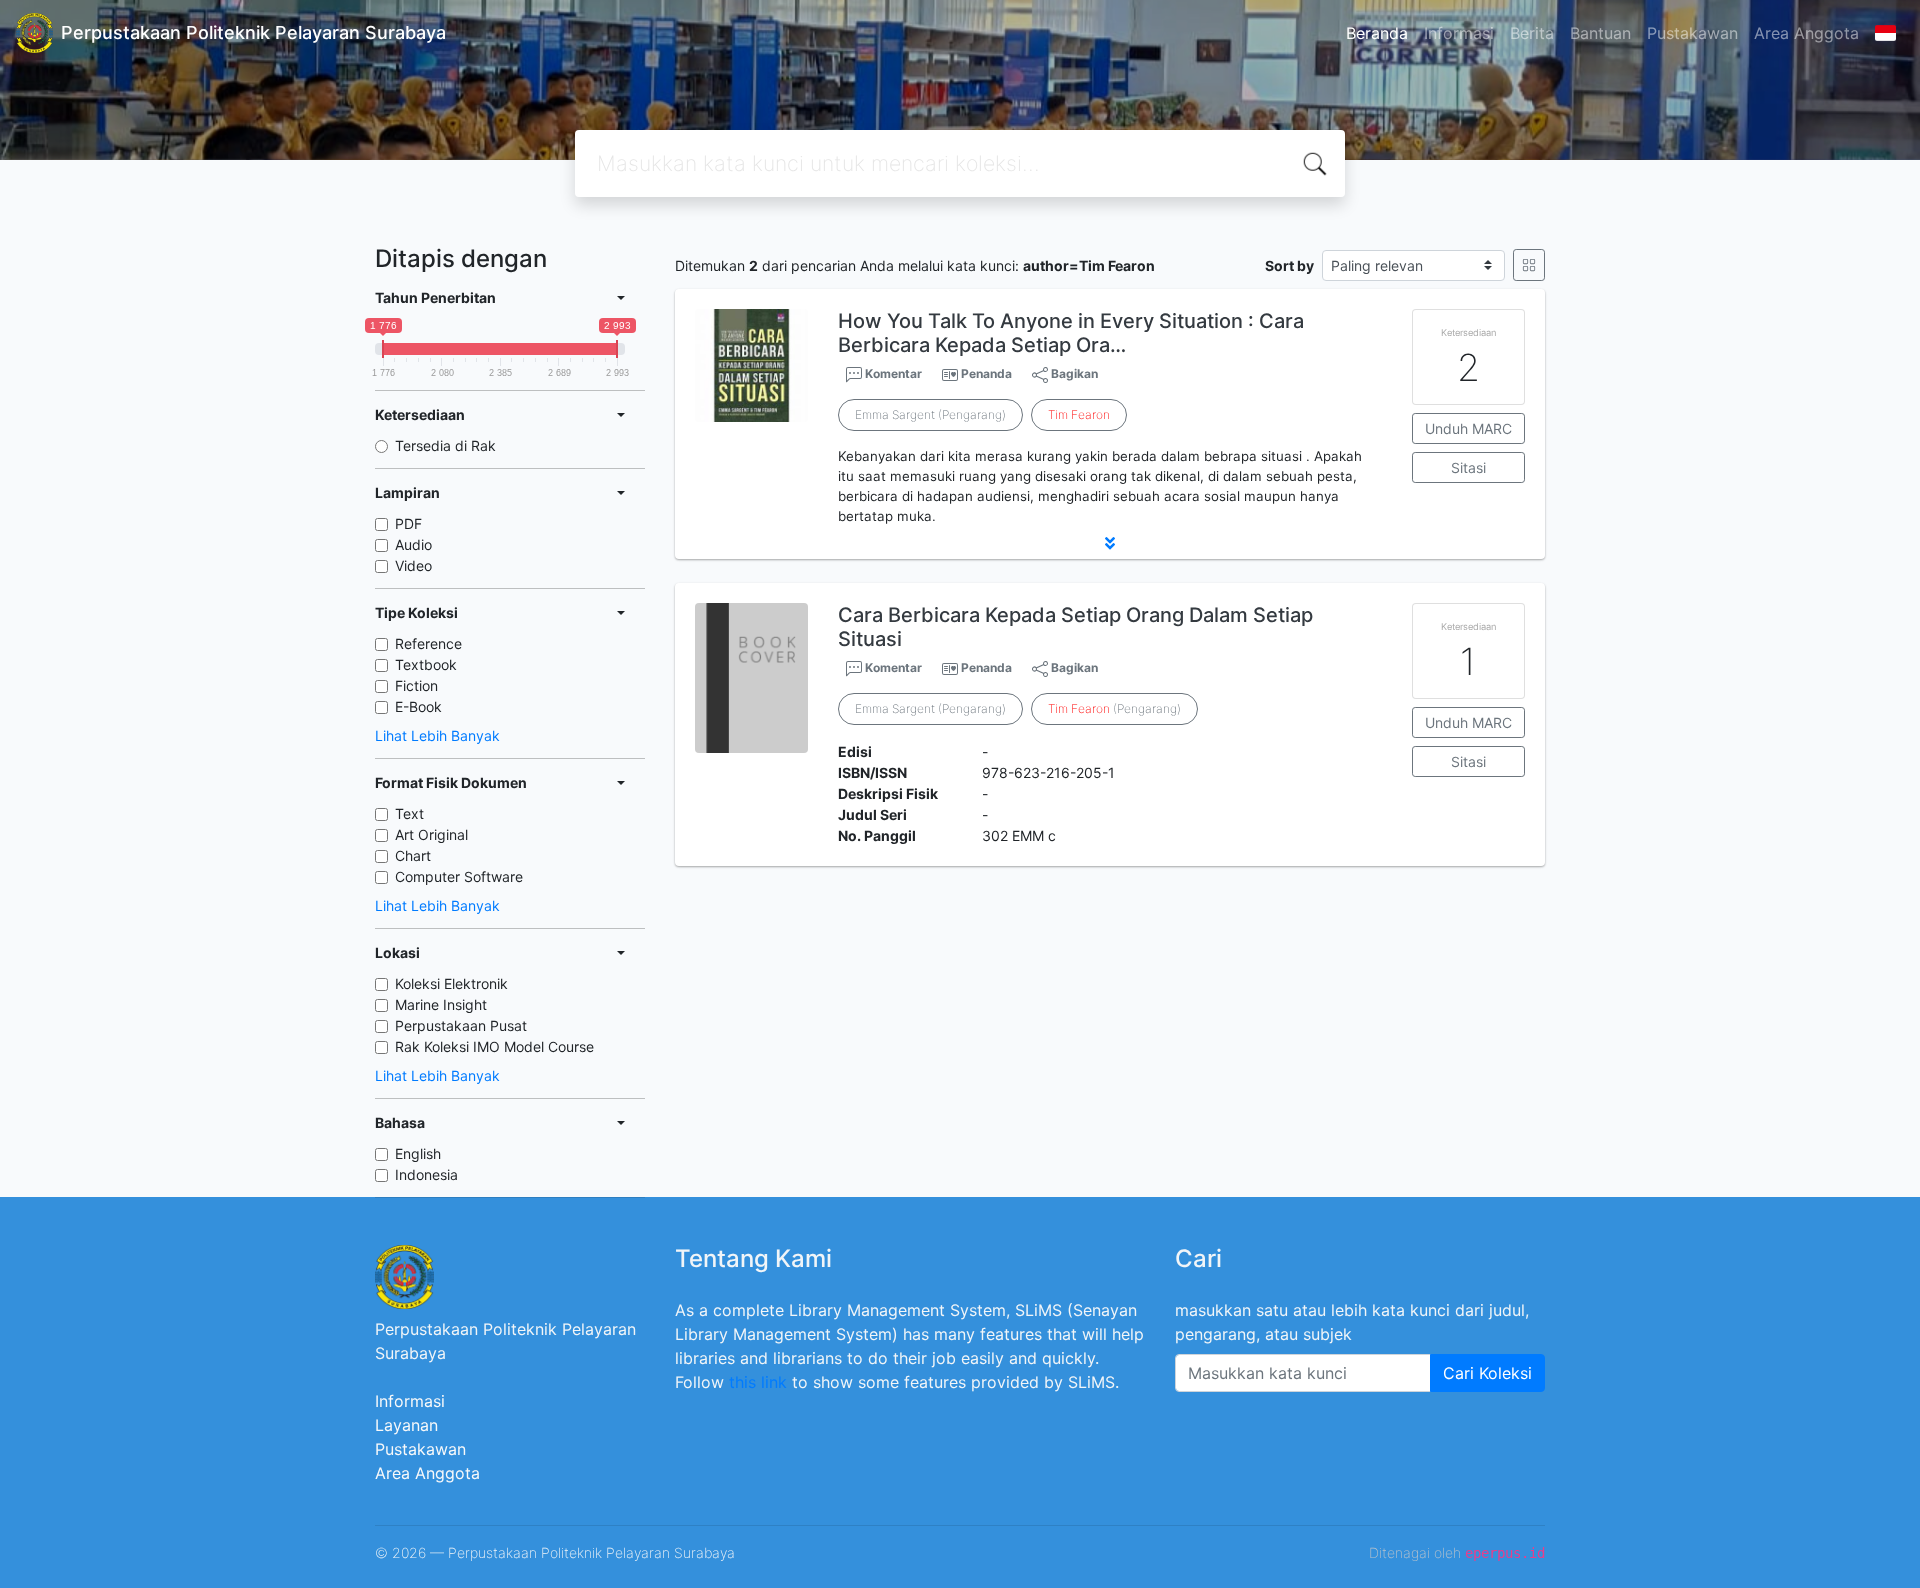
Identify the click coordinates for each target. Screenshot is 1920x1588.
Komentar (892, 373)
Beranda (1377, 33)
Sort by (1289, 265)
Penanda (986, 373)
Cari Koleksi (1487, 1373)
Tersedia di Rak (445, 445)
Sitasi (1468, 467)
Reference (428, 643)
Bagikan (1073, 373)
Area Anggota (1806, 33)
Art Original (431, 834)
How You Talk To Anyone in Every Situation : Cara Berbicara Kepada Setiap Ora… (1071, 333)
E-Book (418, 706)
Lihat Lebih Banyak (437, 735)
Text (409, 813)
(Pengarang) (1114, 708)
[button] (1110, 543)
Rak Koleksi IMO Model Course (494, 1046)
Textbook (426, 664)
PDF (408, 523)
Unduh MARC (1468, 428)
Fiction (416, 685)
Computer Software (459, 876)
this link (758, 1382)
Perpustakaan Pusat (461, 1025)
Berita (1532, 33)
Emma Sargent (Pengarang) (930, 414)
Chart (413, 855)
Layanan (406, 1425)
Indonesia (426, 1174)
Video (413, 565)
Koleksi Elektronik (451, 983)
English (418, 1153)
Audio (413, 544)
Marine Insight (441, 1004)
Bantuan (1600, 33)
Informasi (1459, 33)
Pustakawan (1692, 33)
